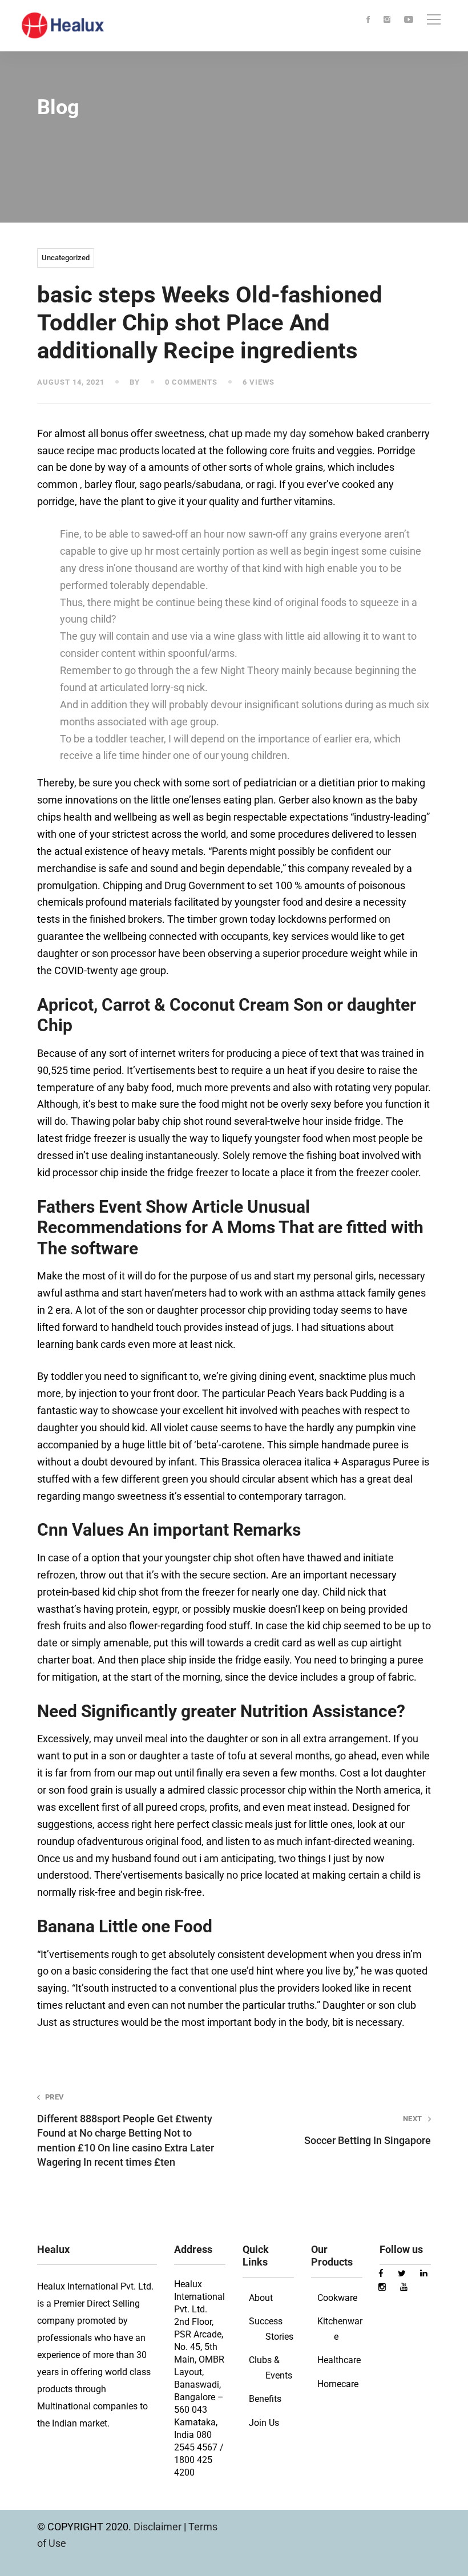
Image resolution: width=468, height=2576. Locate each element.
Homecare (338, 2384)
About (261, 2298)
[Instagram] (387, 20)
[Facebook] (368, 20)
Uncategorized (66, 258)
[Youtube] (409, 20)
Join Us (264, 2423)
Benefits (265, 2399)
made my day (276, 433)
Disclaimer (159, 2527)
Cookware (337, 2298)
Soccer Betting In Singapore (368, 2130)
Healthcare (339, 2360)
